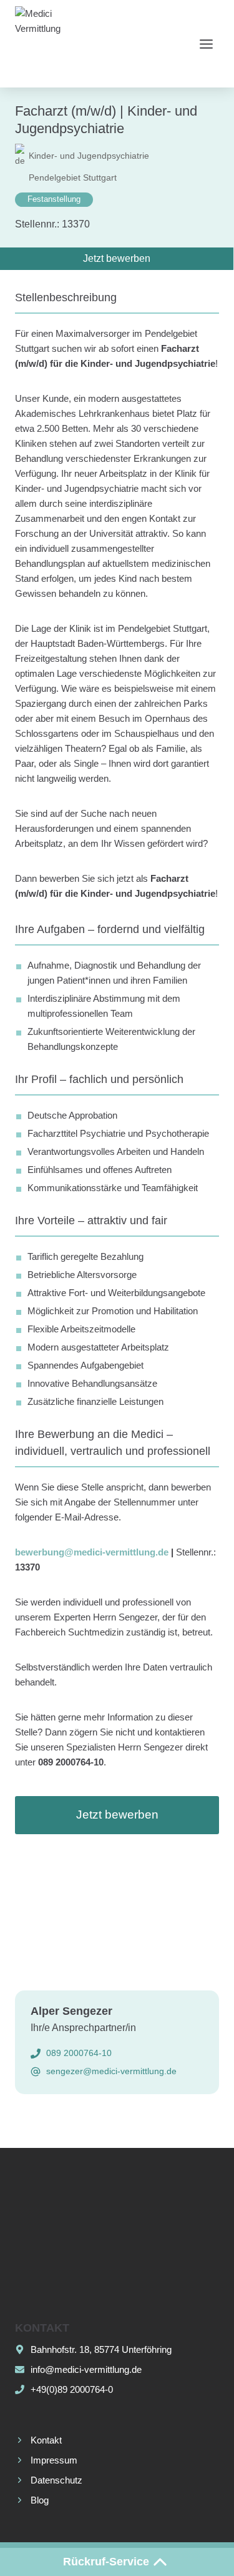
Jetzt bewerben (117, 1815)
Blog (40, 2500)
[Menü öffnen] (206, 44)
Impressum (54, 2460)
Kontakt (46, 2440)
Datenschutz (56, 2480)
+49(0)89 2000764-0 (72, 2389)
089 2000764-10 (79, 2053)
